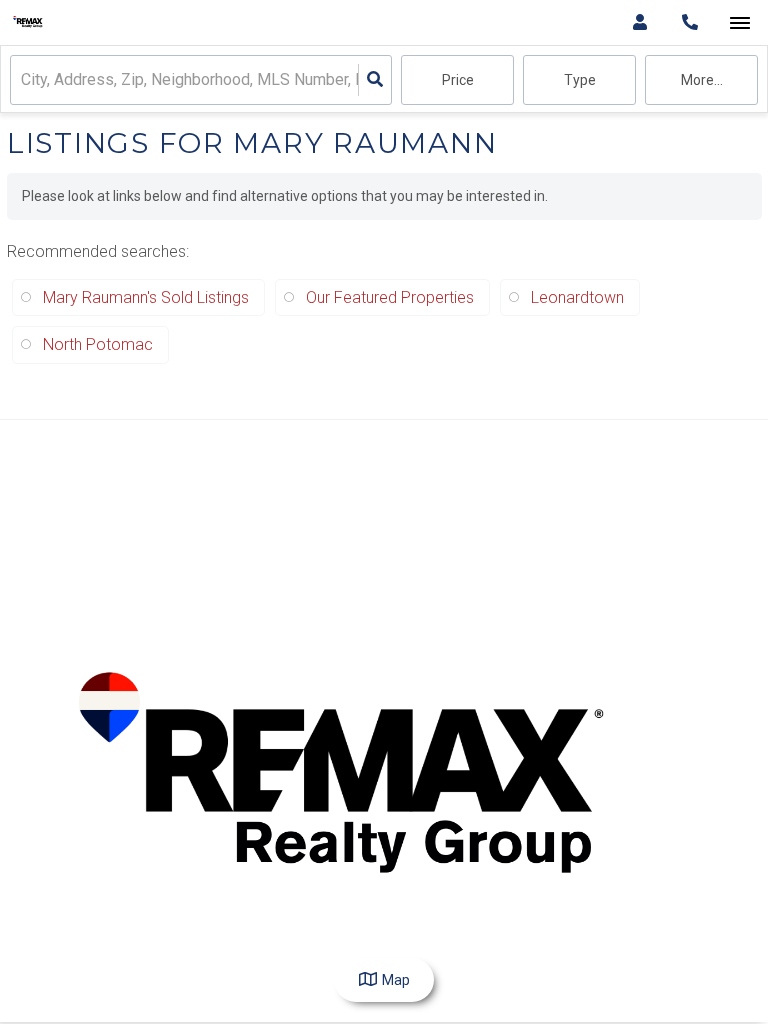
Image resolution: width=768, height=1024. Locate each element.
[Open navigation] (739, 23)
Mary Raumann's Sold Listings (146, 297)
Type (580, 80)
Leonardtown (577, 297)
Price (458, 80)
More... (702, 80)
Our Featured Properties (390, 297)
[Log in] (639, 22)
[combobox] (23, 80)
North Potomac (98, 344)
